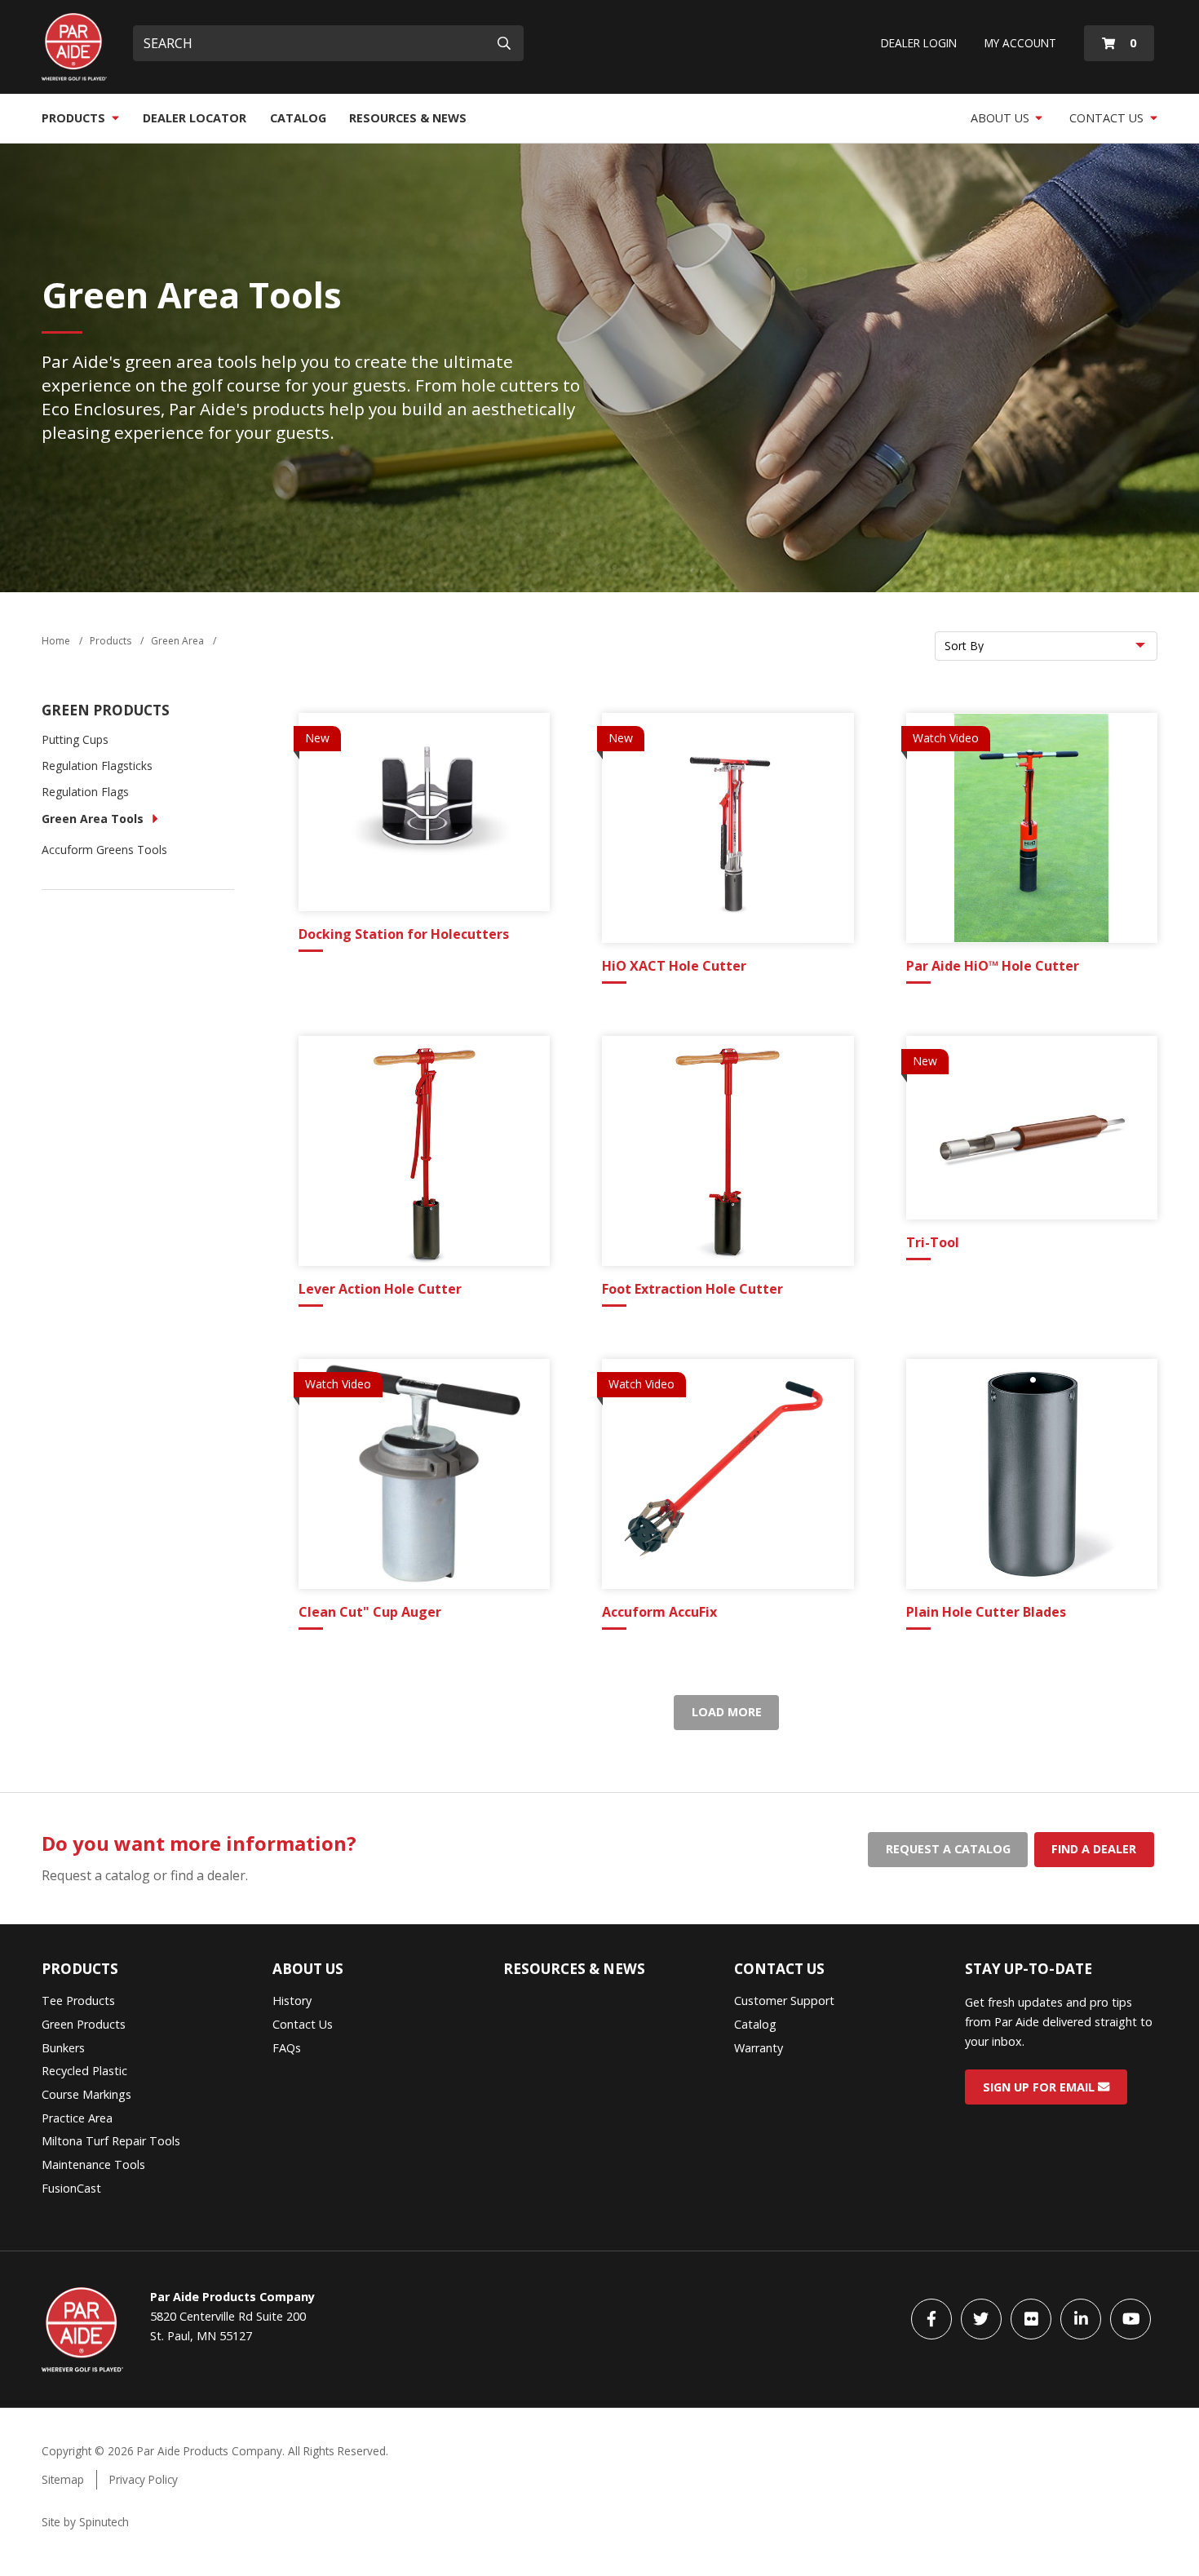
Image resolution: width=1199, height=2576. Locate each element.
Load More (727, 1712)
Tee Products (78, 2001)
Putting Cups (75, 739)
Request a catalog (948, 1849)
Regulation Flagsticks (97, 766)
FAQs (287, 2048)
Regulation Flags (85, 792)
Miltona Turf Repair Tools (111, 2141)
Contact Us (1108, 118)
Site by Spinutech (85, 2522)
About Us (1002, 118)
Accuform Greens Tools (104, 850)
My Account (1020, 43)
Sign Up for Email (1040, 2087)
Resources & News (408, 118)
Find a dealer (1094, 1849)
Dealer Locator (195, 118)
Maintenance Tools (93, 2164)
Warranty (759, 2048)
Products (75, 118)
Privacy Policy (144, 2479)
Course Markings (86, 2094)
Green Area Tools (93, 819)
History (292, 2001)
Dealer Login (919, 43)
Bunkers (63, 2048)
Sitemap (63, 2479)
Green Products (106, 710)
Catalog (298, 118)
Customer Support (784, 2001)
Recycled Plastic (84, 2071)
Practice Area (77, 2118)
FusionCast (71, 2188)
